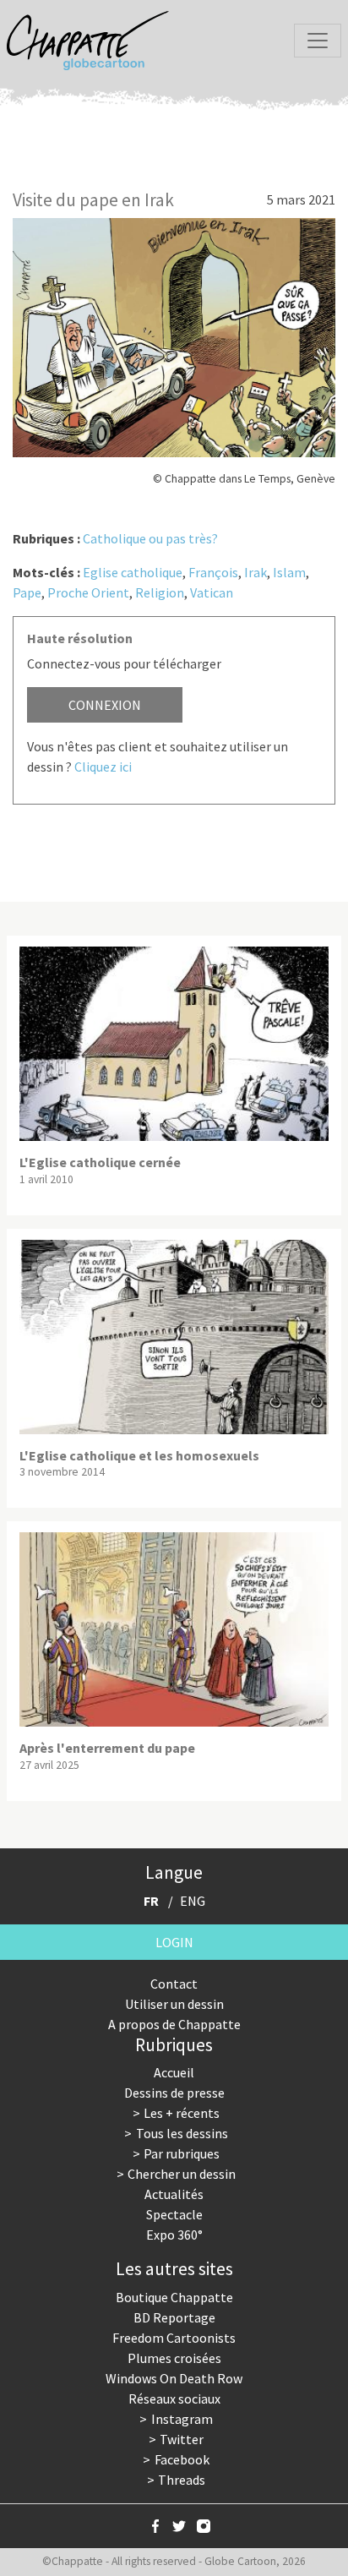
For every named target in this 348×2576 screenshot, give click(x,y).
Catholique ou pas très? (150, 538)
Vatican (212, 592)
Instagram (182, 2419)
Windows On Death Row (174, 2378)
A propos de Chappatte (174, 2024)
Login (174, 1942)
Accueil (174, 2072)
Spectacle (174, 2214)
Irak (256, 572)
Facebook (182, 2459)
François (213, 572)
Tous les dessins (182, 2133)
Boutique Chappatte (174, 2297)
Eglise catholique (133, 572)
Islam (289, 572)
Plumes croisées (174, 2358)
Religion (160, 592)
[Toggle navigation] (318, 41)
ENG (193, 1901)
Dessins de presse (174, 2093)
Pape (27, 592)
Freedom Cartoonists (174, 2338)
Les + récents (182, 2113)
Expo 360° (174, 2235)
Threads (182, 2480)
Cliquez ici (103, 767)
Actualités (174, 2194)
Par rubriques (182, 2153)
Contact (174, 1984)
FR (151, 1901)
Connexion (105, 705)
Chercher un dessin (182, 2174)
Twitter (182, 2439)
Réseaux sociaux (174, 2399)
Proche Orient (88, 592)
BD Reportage (174, 2317)
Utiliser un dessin (174, 2004)
